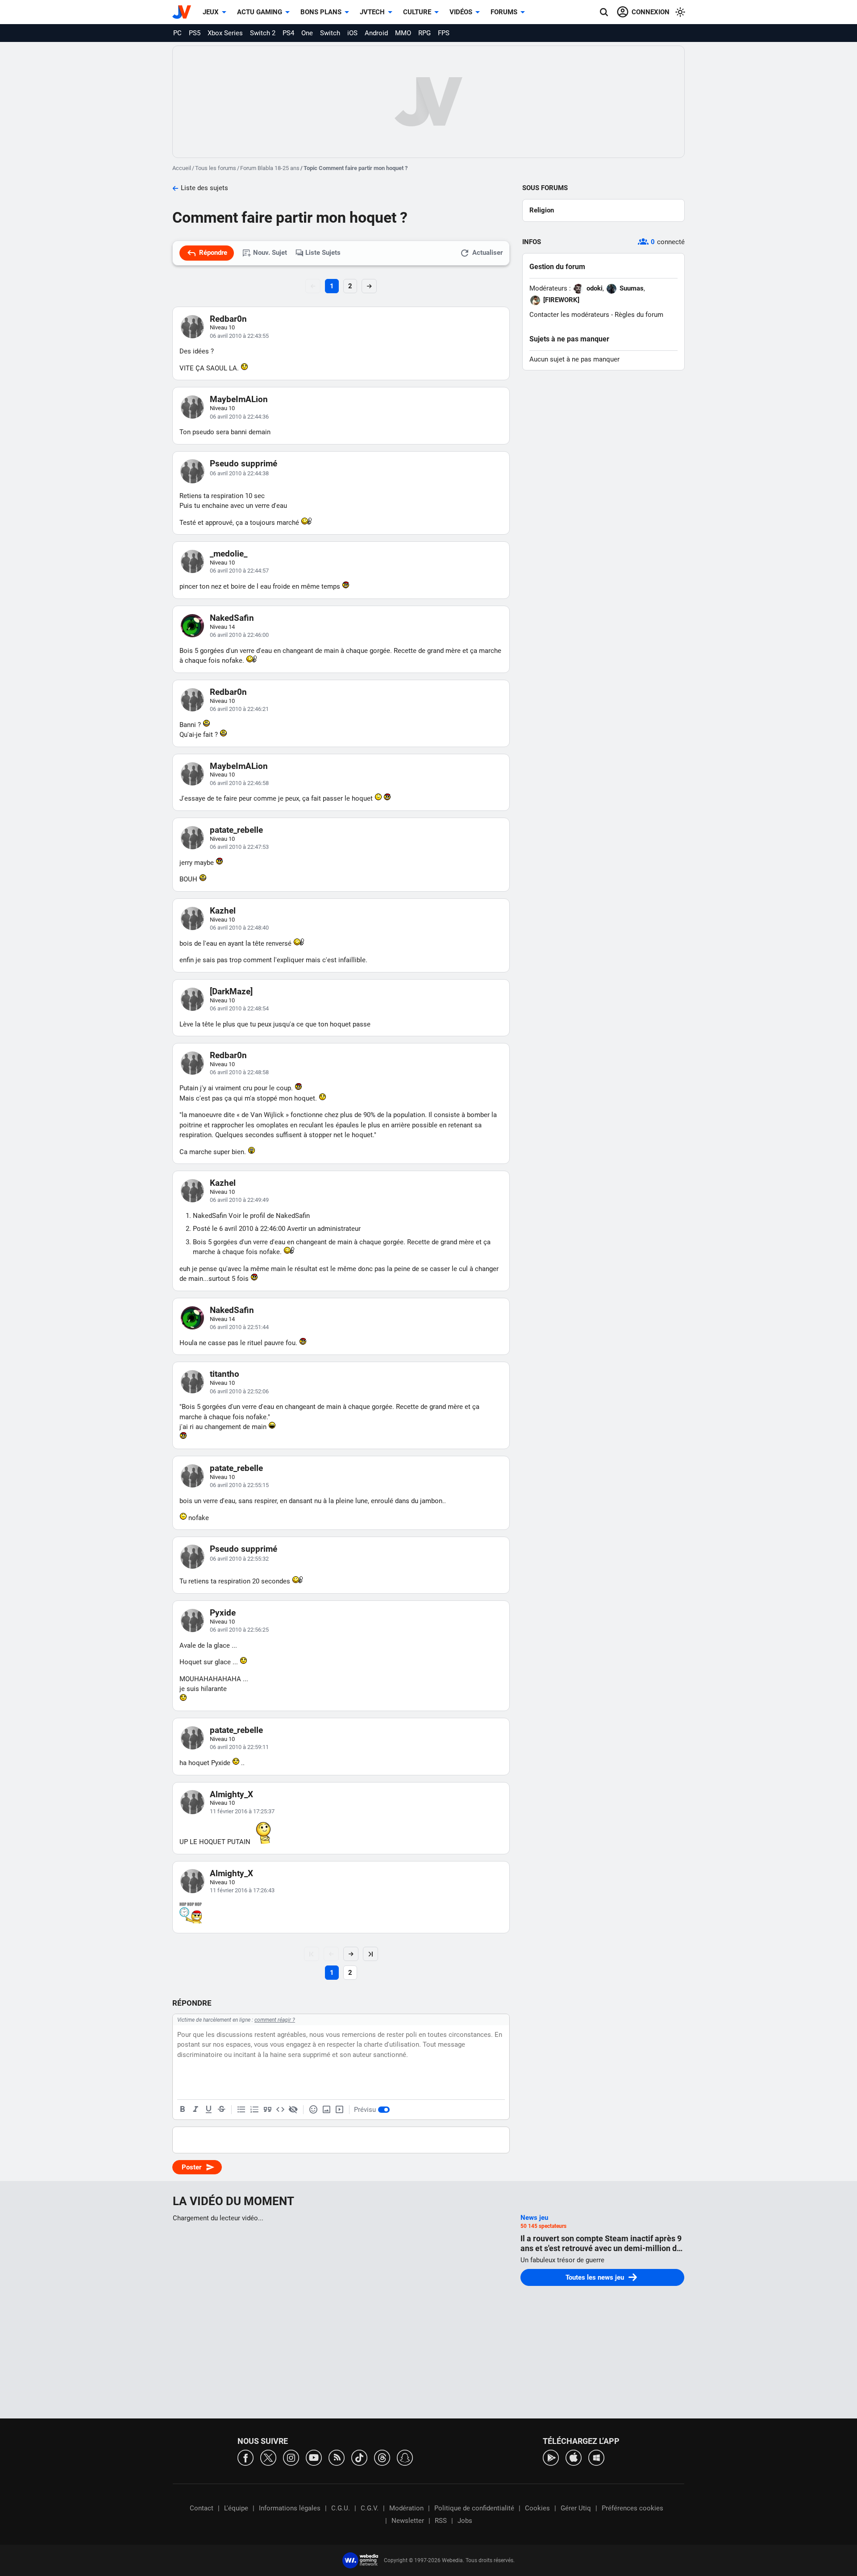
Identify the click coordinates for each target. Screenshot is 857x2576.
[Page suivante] (351, 1954)
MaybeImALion (239, 399)
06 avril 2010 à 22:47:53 (239, 847)
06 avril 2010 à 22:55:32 (239, 1559)
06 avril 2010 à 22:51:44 (239, 1327)
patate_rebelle (236, 830)
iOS (352, 33)
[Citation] (267, 2110)
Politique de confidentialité (474, 2508)
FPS (444, 33)
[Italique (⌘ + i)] (196, 2110)
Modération (406, 2508)
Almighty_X (231, 1794)
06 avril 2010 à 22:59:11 (239, 1747)
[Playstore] (551, 2457)
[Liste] (241, 2110)
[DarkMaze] (231, 991)
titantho (225, 1374)
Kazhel (223, 911)
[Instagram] (291, 2457)
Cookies (537, 2508)
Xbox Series (225, 33)
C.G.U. (341, 2508)
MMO (403, 33)
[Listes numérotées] (254, 2110)
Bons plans (321, 12)
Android (376, 33)
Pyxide (223, 1613)
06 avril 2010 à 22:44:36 (239, 417)
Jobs (465, 2521)
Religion (542, 210)
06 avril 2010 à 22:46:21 (239, 709)
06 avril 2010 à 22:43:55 (239, 336)
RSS (441, 2521)
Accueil (182, 168)
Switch (330, 33)
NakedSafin (232, 618)
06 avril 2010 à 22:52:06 (239, 1391)
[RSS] (337, 2457)
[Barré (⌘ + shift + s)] (221, 2110)
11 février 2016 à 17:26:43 (242, 1890)
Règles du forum (639, 315)
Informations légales (290, 2508)
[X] (268, 2457)
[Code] (280, 2110)
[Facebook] (245, 2457)
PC (177, 33)
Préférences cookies (632, 2508)
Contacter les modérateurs (569, 315)
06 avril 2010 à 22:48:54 (239, 1008)
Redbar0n (228, 319)
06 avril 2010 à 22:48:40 (239, 928)
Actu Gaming (260, 12)
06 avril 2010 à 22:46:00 (239, 635)
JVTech (372, 12)
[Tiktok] (359, 2457)
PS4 (288, 33)
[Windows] (596, 2457)
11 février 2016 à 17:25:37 (242, 1811)
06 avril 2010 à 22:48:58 (239, 1072)
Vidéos (461, 12)
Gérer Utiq (576, 2508)
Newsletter (408, 2521)
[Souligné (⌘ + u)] (208, 2110)
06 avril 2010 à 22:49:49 (239, 1200)
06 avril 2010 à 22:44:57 (239, 571)
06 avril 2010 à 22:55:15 (239, 1485)
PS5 (195, 33)
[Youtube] (314, 2457)
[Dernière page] (370, 1954)
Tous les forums (216, 168)
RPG (424, 33)
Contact (202, 2508)
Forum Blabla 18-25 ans (270, 168)
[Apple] (574, 2457)
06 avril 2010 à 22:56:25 (239, 1630)
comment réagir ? (275, 2020)
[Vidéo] (339, 2110)
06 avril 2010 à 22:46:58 (239, 783)
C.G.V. (370, 2508)
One (307, 33)
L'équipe (236, 2508)
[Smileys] (313, 2110)
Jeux (211, 12)
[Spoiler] (293, 2110)
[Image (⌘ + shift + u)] (326, 2110)
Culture (417, 12)
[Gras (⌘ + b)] (183, 2110)
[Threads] (382, 2457)
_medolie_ (229, 554)
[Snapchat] (405, 2457)
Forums (504, 12)
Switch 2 (263, 33)
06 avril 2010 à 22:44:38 (239, 473)
